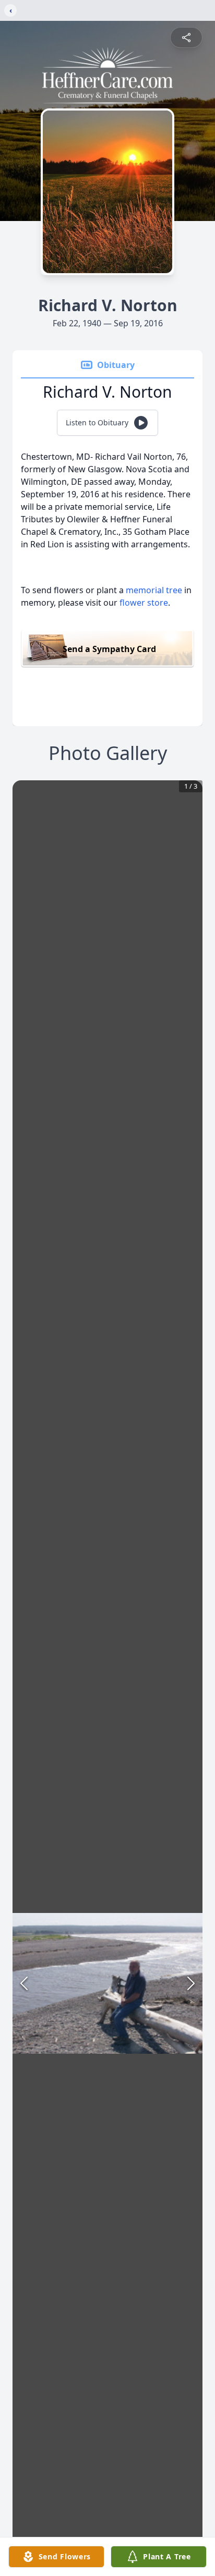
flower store (144, 603)
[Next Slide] (191, 1983)
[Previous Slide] (24, 1983)
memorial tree (154, 590)
